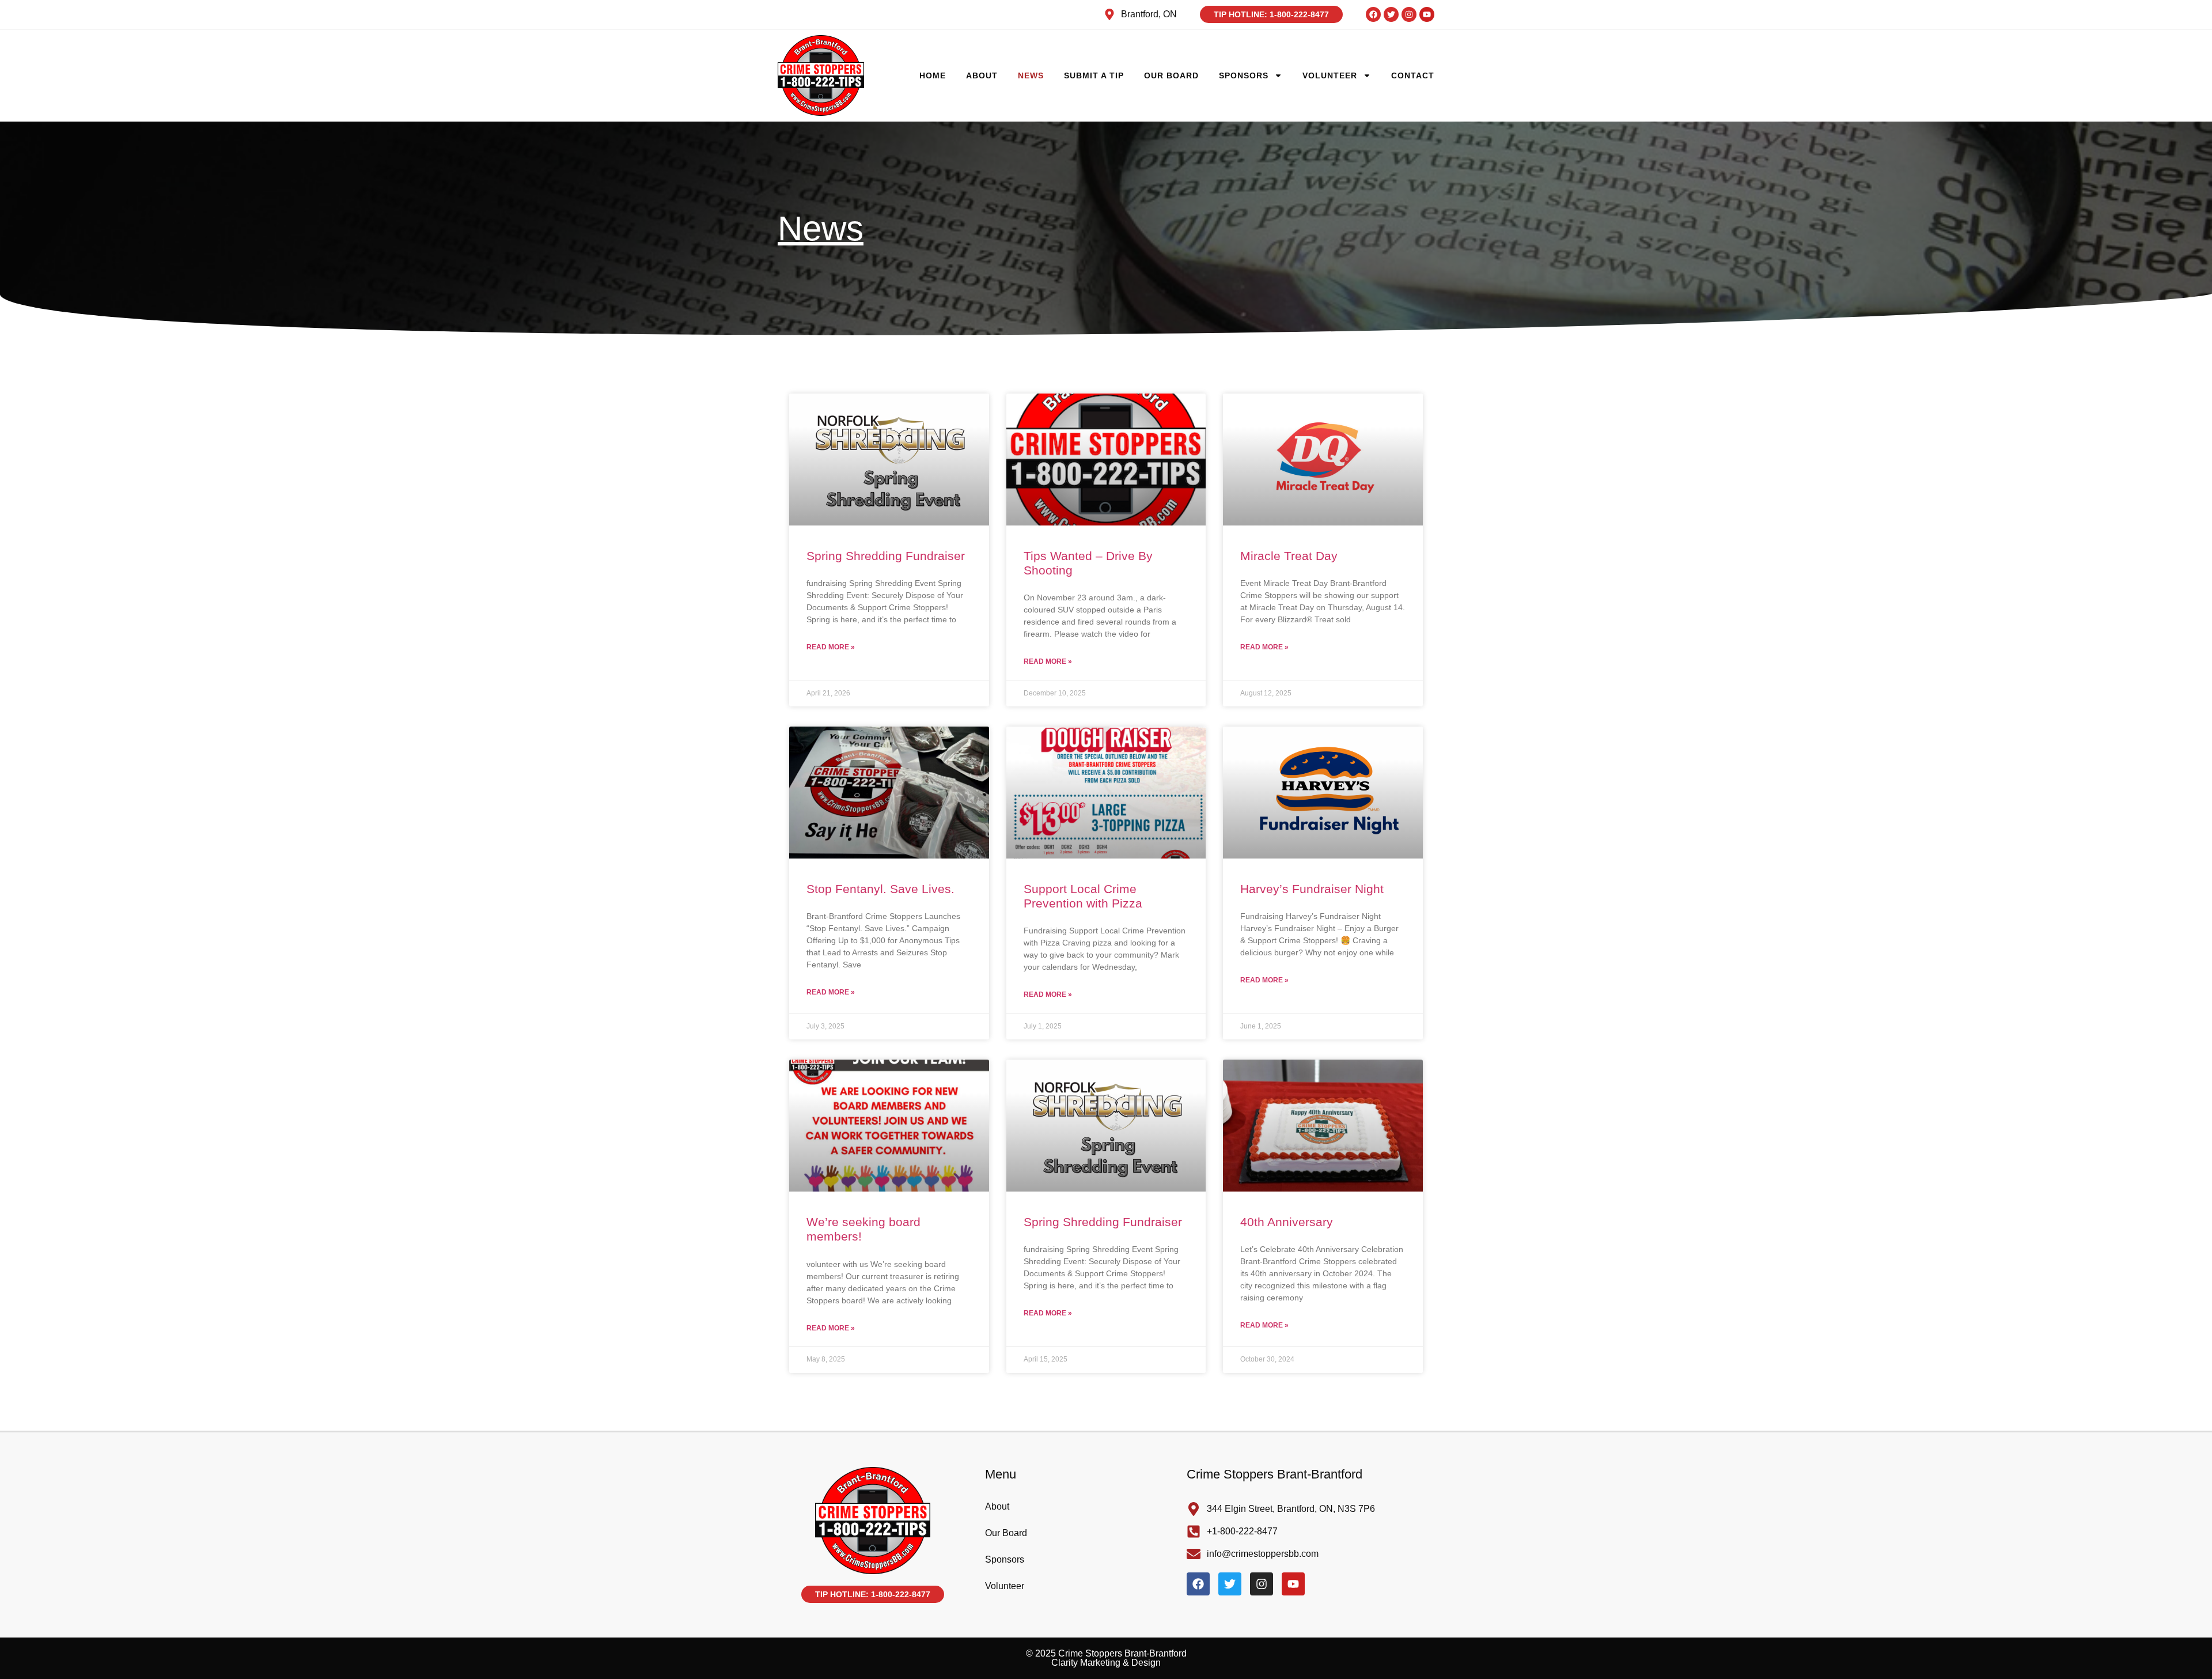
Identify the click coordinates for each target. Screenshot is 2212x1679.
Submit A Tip (1094, 75)
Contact (1413, 75)
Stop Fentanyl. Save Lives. (880, 889)
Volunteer (1330, 75)
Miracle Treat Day (1289, 556)
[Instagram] (1409, 14)
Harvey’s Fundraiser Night (1312, 889)
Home (933, 75)
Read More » (831, 647)
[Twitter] (1391, 14)
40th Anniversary (1287, 1222)
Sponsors (1244, 75)
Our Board (1171, 75)
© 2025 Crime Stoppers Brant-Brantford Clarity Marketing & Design (1106, 1658)
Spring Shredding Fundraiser (886, 556)
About (982, 75)
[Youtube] (1427, 14)
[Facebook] (1373, 14)
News (1031, 75)
